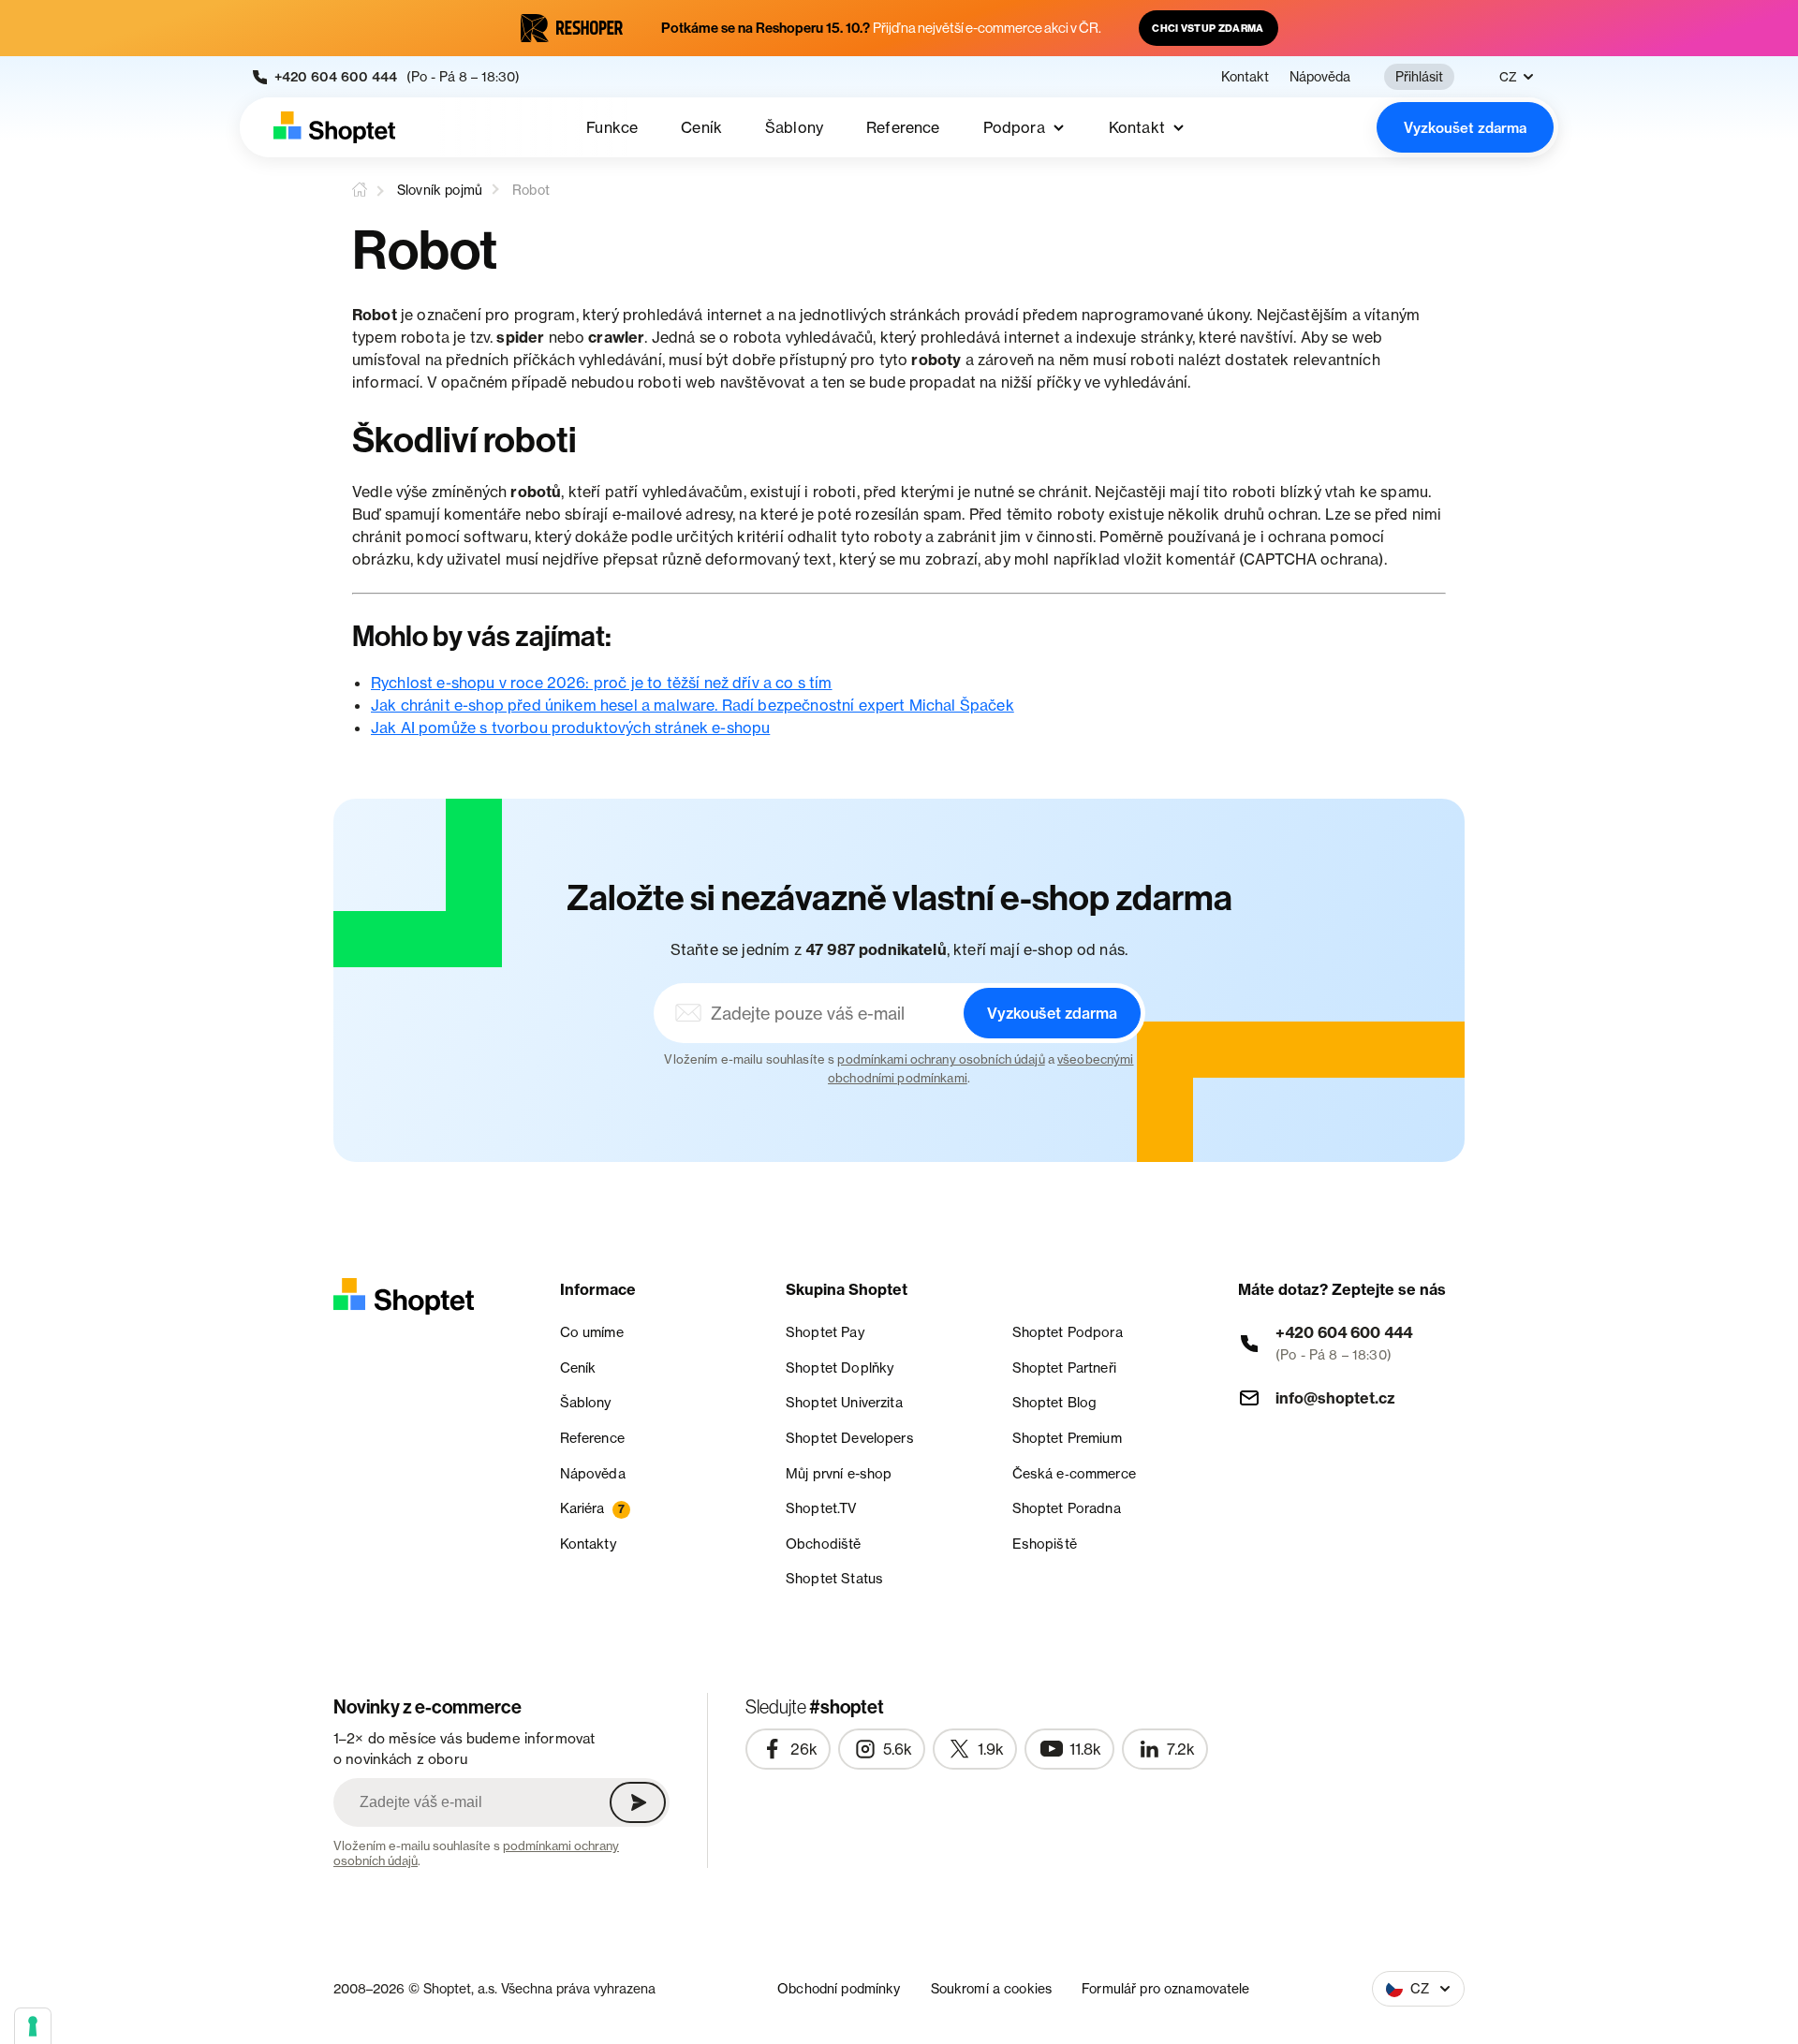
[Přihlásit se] (638, 1802)
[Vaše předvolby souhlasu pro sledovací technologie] (33, 2026)
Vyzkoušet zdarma (1465, 128)
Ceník (701, 127)
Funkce (612, 127)
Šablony (794, 127)
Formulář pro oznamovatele (1166, 1988)
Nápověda (1320, 77)
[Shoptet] (334, 127)
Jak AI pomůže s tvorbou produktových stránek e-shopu (570, 728)
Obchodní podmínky (839, 1988)
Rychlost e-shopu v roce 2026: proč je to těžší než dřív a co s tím (602, 683)
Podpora (1014, 127)
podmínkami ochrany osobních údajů (941, 1059)
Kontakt (1245, 77)
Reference (903, 127)
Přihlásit (1419, 76)
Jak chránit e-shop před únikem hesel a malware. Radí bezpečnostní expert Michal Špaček (693, 705)
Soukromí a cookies (992, 1988)
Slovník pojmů (440, 190)
